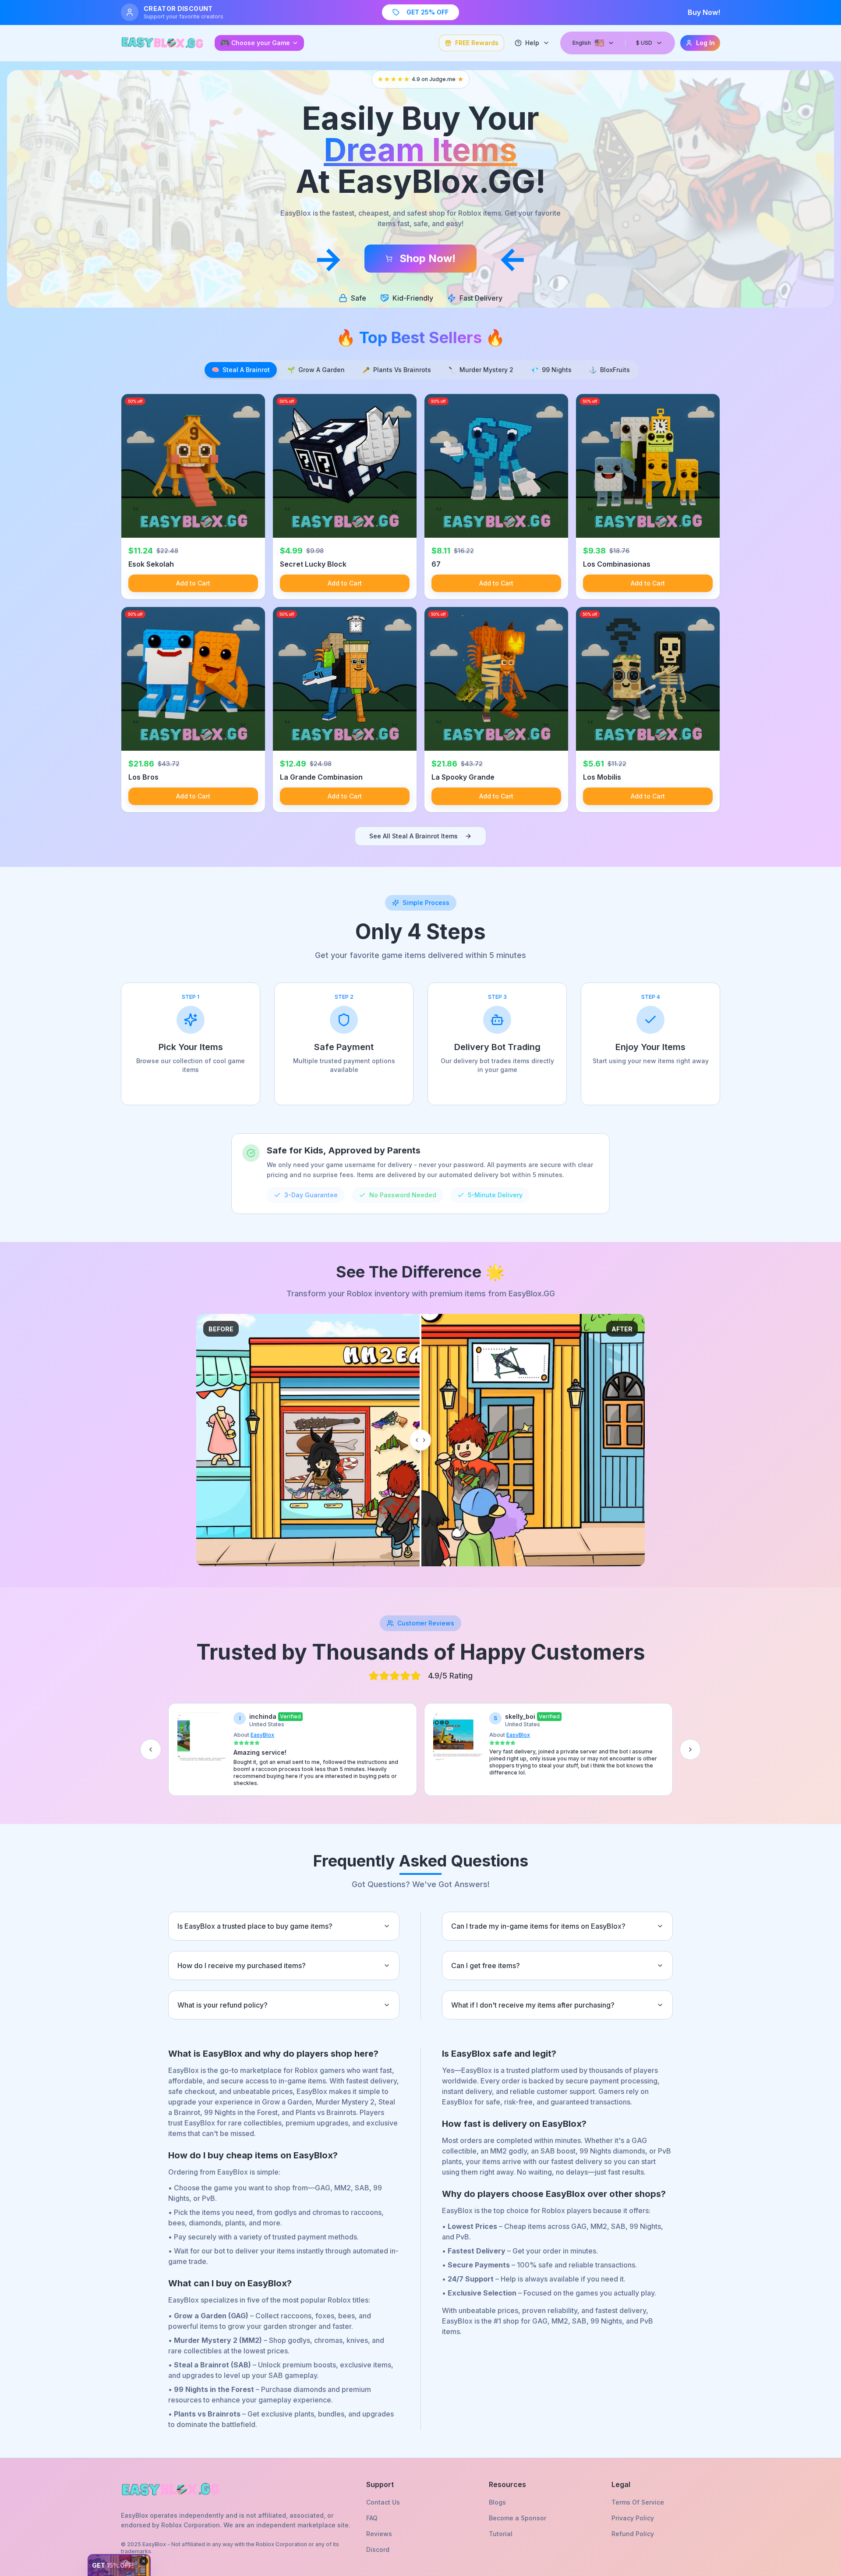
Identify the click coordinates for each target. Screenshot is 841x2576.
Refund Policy (633, 2534)
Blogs (497, 2502)
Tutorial (501, 2534)
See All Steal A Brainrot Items (413, 836)
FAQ (372, 2518)
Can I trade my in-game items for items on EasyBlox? (538, 1926)
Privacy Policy (633, 2518)
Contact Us (383, 2502)
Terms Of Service (638, 2502)
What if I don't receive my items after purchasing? (533, 2005)
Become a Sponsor (518, 2518)
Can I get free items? (486, 1966)
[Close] (144, 2561)
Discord (378, 2549)
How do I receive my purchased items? (242, 1966)
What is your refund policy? (223, 2005)
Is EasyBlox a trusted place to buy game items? (255, 1926)
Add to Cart (193, 583)
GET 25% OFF (428, 12)
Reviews (379, 2534)
